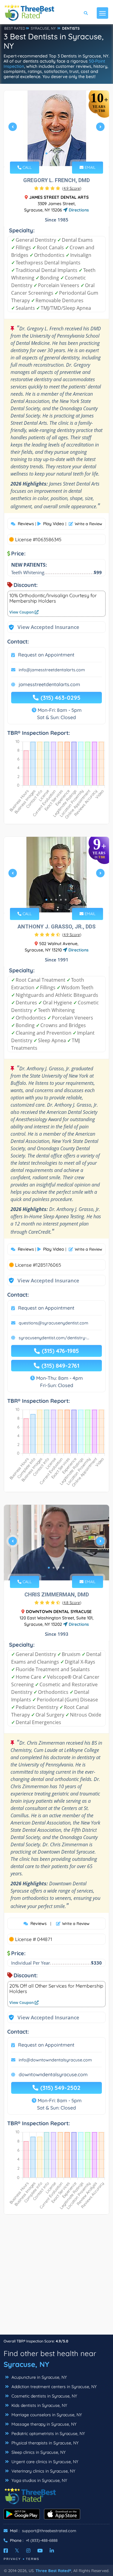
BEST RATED (15, 28)
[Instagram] (28, 2551)
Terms (33, 2559)
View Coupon (22, 612)
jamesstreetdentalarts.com (49, 684)
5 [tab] (66, 153)
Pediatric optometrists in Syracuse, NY (48, 2434)
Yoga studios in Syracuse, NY (39, 2480)
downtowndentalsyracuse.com (53, 2074)
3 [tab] (56, 153)
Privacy (12, 2559)
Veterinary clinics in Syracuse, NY (43, 2471)
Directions (78, 210)
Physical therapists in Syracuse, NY (44, 2443)
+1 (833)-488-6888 (42, 2540)
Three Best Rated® (53, 2571)
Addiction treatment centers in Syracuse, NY (53, 2387)
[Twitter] (17, 2551)
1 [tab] (46, 153)
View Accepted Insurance (42, 627)
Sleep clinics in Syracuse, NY (38, 2452)
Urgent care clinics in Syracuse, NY (44, 2462)
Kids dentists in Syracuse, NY (39, 2405)
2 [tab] (51, 153)
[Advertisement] (56, 2278)
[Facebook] (6, 2551)
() (72, 188)
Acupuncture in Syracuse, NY (39, 2377)
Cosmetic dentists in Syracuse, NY (44, 2396)
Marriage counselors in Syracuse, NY (46, 2415)
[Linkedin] (52, 2551)
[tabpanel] (56, 129)
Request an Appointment (46, 655)
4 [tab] (61, 153)
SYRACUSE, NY (43, 28)
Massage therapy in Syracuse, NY (43, 2424)
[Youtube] (40, 2551)
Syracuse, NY (26, 2364)
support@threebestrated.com (49, 2531)
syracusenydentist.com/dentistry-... (54, 1338)
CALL (27, 167)
